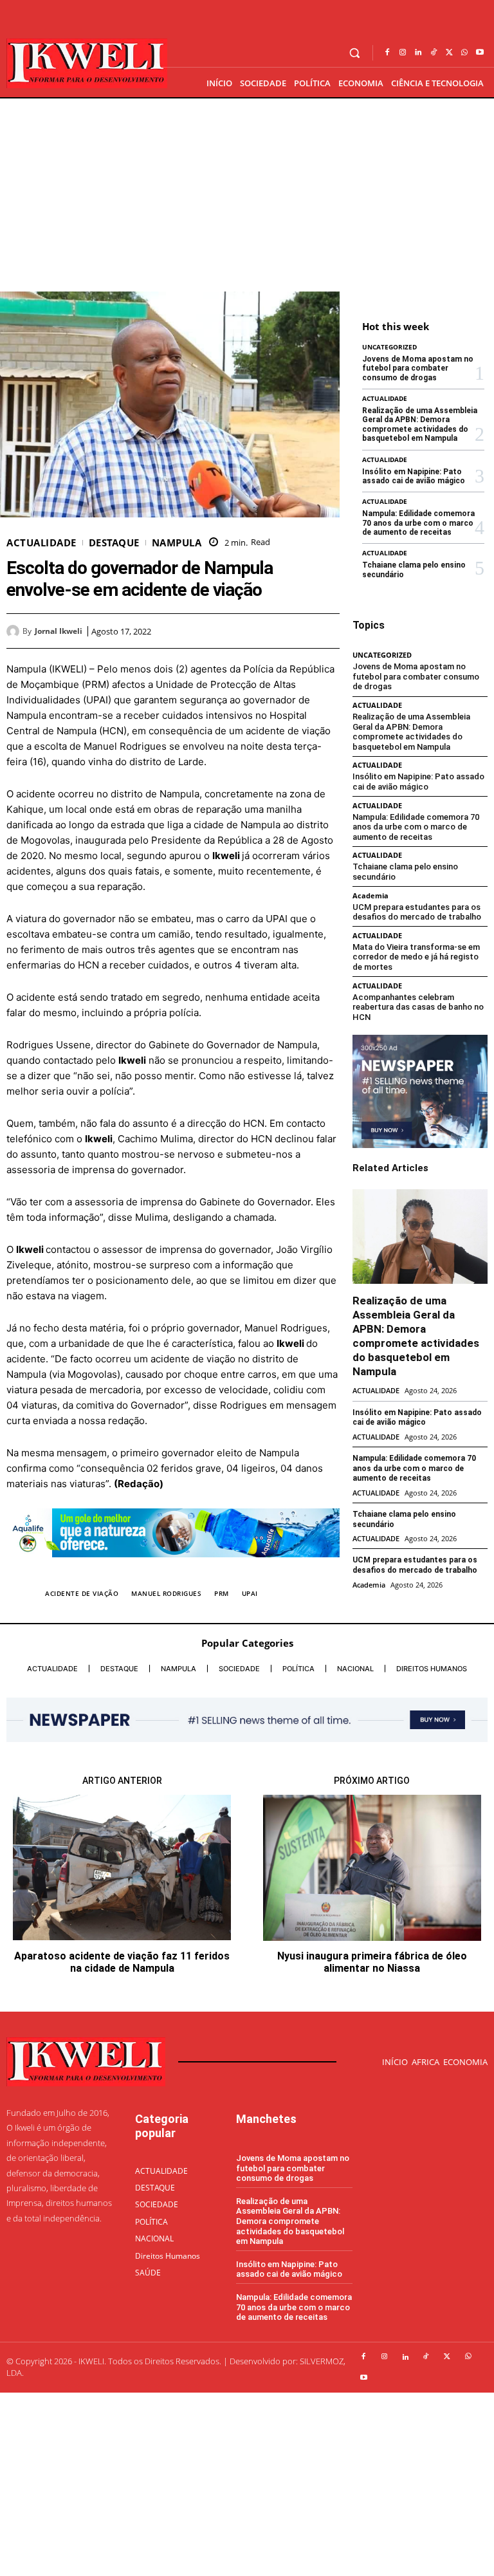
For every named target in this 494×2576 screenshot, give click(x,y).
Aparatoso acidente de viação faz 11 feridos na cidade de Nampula (122, 1962)
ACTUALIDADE (41, 543)
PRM (222, 1593)
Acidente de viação (82, 1593)
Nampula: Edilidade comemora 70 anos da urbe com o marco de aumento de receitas (418, 523)
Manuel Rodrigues (166, 1593)
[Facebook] (387, 53)
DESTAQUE (114, 543)
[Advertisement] (247, 195)
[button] (355, 53)
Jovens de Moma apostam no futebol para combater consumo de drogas (418, 368)
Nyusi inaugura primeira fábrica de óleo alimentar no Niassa (372, 1962)
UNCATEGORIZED (389, 347)
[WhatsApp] (464, 53)
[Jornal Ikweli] (14, 631)
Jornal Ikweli (59, 631)
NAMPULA (177, 543)
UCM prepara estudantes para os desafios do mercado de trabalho (417, 912)
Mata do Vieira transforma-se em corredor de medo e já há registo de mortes (416, 957)
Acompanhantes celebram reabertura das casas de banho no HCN (418, 1007)
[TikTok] (434, 53)
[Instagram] (403, 53)
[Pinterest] (297, 631)
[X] (449, 53)
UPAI (250, 1593)
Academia (370, 895)
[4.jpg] (173, 1567)
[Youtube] (480, 53)
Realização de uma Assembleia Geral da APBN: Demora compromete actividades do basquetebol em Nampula (420, 424)
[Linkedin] (418, 53)
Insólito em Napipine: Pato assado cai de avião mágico (414, 476)
